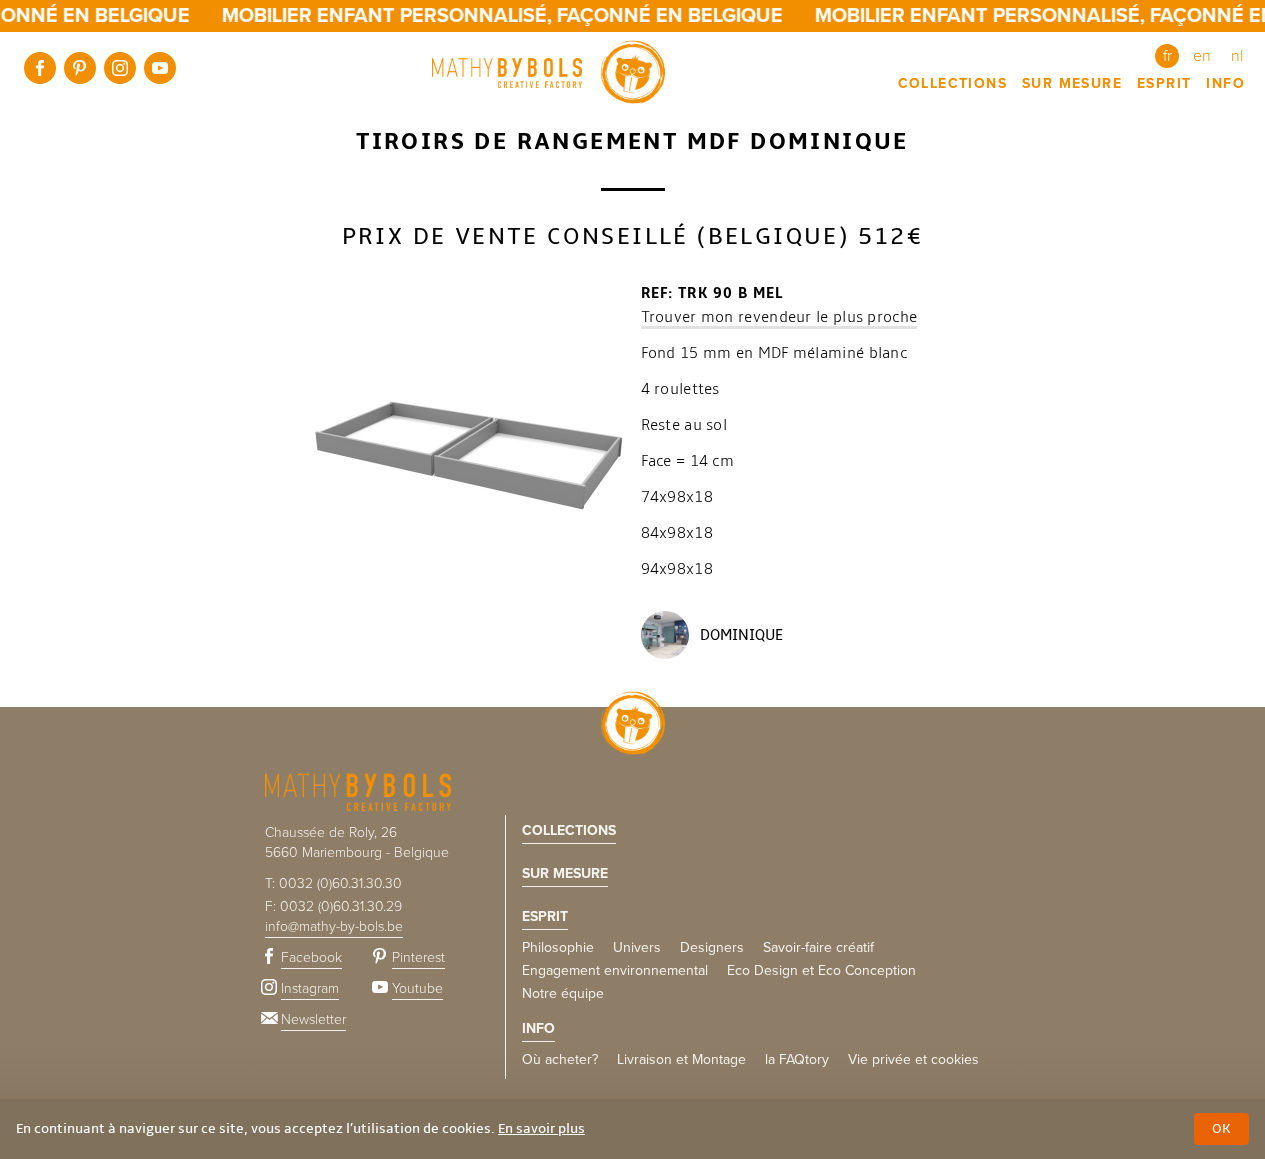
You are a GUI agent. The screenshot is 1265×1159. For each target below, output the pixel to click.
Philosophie (558, 947)
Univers (637, 947)
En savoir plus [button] (541, 1128)
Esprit (1164, 83)
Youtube (160, 68)
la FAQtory (797, 1059)
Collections (952, 83)
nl (1237, 56)
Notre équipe (563, 993)
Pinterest (80, 68)
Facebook (40, 68)
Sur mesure (1072, 83)
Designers (712, 947)
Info (1225, 83)
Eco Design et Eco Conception (821, 970)
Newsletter (313, 1019)
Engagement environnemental (615, 970)
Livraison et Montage (681, 1059)
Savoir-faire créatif (818, 947)
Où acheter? (560, 1059)
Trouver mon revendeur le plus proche (779, 317)
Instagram (120, 68)
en (1202, 56)
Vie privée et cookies (913, 1059)
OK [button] (1221, 1128)
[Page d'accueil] (548, 72)
